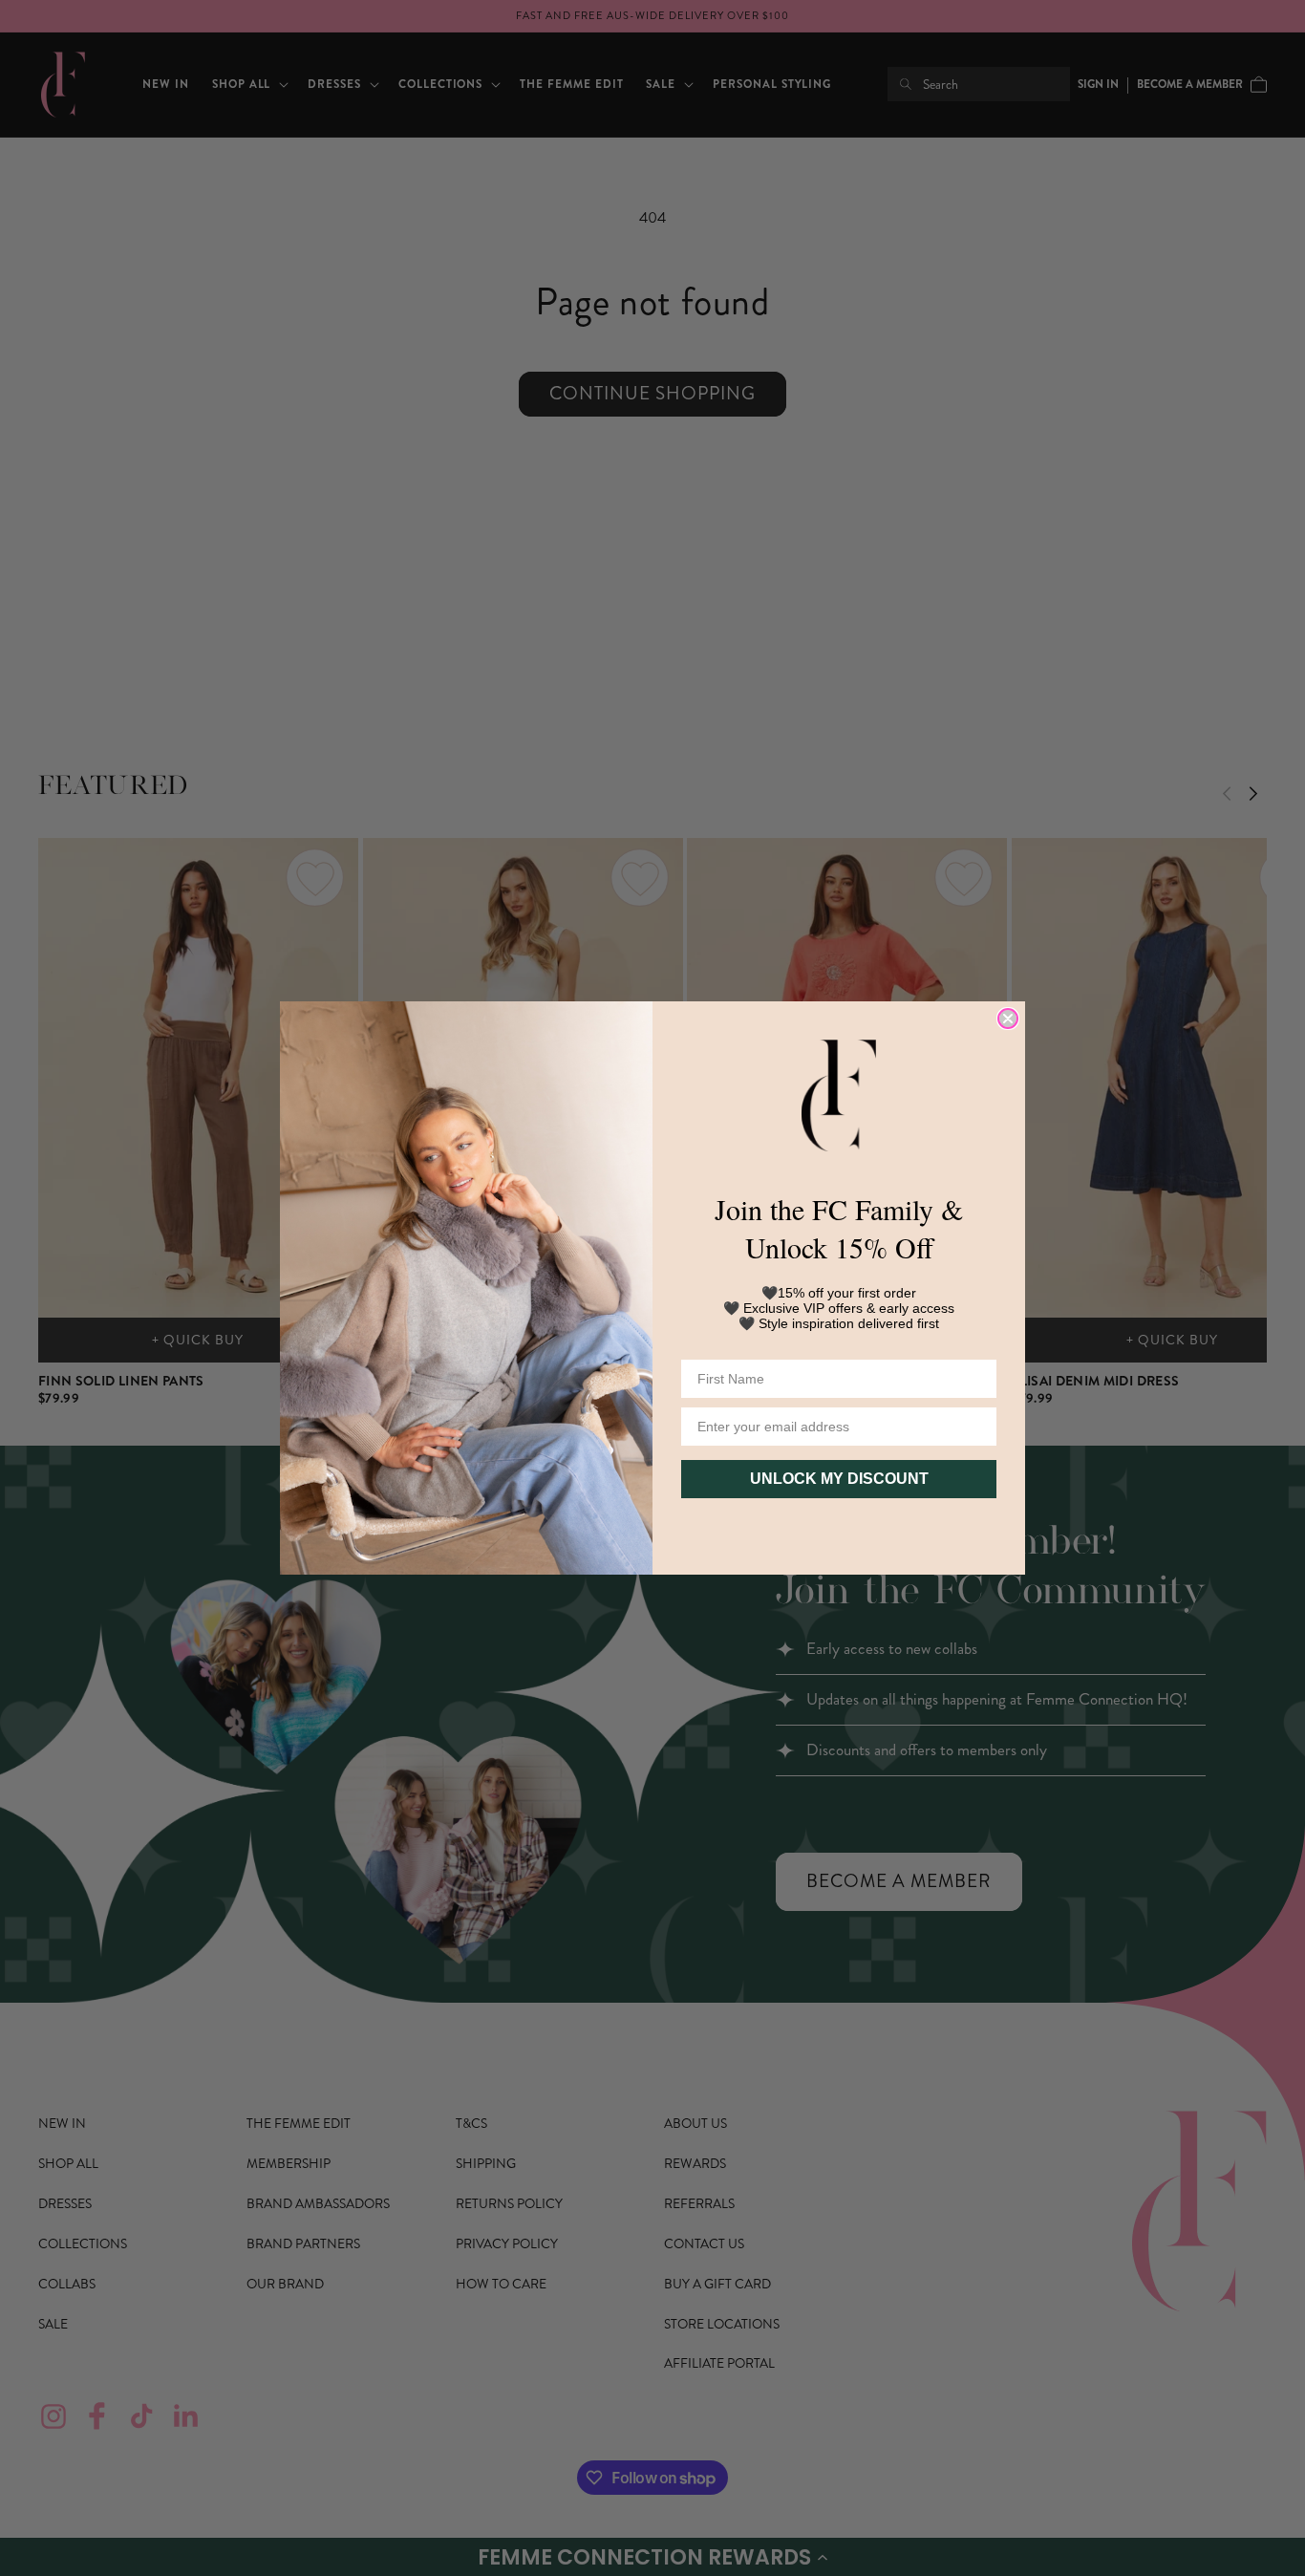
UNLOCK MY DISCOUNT (839, 1479)
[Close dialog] (1008, 1019)
